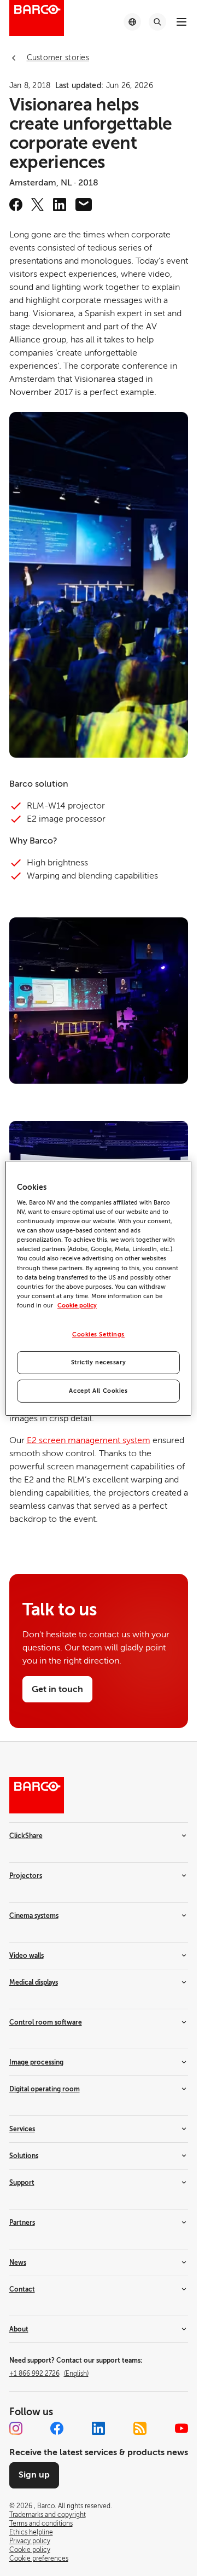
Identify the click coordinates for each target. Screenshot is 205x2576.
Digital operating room (45, 2089)
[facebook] (16, 205)
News (18, 2263)
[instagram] (16, 2428)
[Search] (157, 22)
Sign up (34, 2475)
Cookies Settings (98, 1334)
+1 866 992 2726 (49, 2374)
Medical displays (34, 1982)
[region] (98, 1288)
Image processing (36, 2062)
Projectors (26, 1876)
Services (22, 2129)
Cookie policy (77, 1306)
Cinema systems (34, 1916)
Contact (22, 2289)
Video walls (27, 1956)
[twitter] (38, 205)
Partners (22, 2223)
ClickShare (26, 1836)
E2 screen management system (89, 1440)
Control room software (46, 2022)
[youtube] (181, 2428)
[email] (84, 205)
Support (22, 2183)
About (19, 2329)
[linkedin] (60, 205)
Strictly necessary (98, 1362)
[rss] (140, 2428)
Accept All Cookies (98, 1391)
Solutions (24, 2156)
